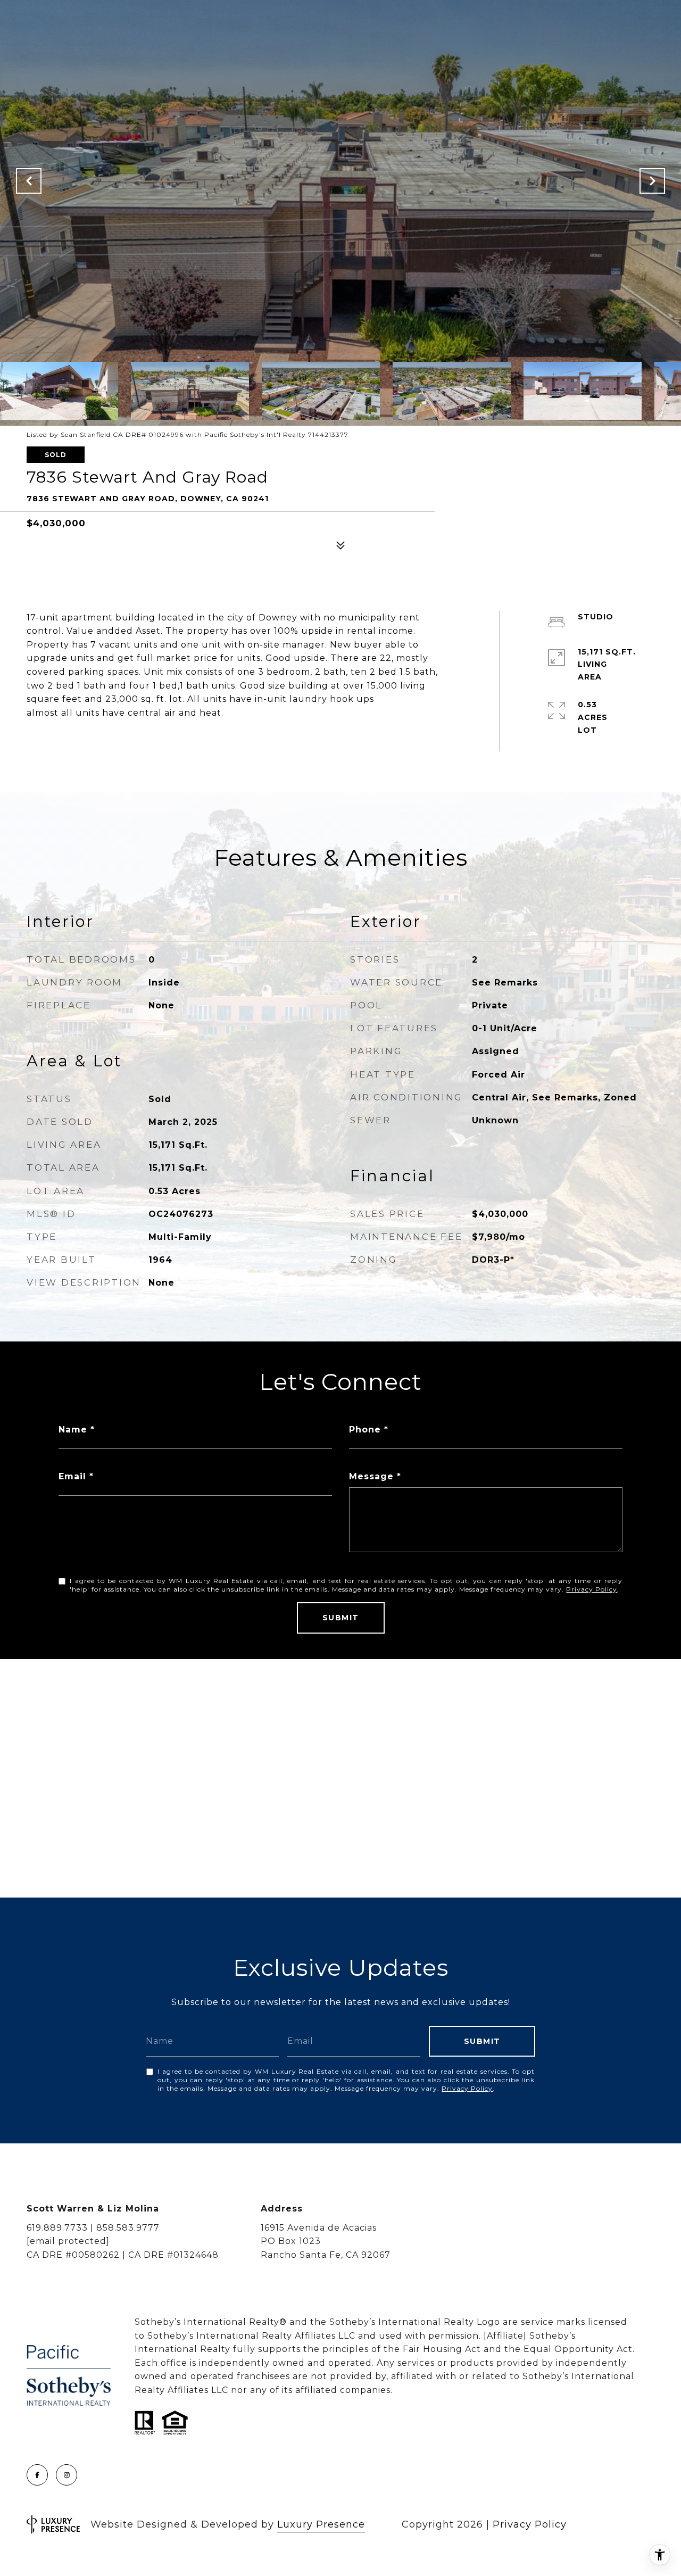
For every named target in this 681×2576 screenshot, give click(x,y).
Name (73, 1430)
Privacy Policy (592, 1589)
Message (371, 1476)
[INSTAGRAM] (67, 2475)
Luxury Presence (321, 2524)
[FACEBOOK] (37, 2475)
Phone (365, 1430)
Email (72, 1476)
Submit (341, 1618)
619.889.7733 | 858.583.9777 (93, 2228)
